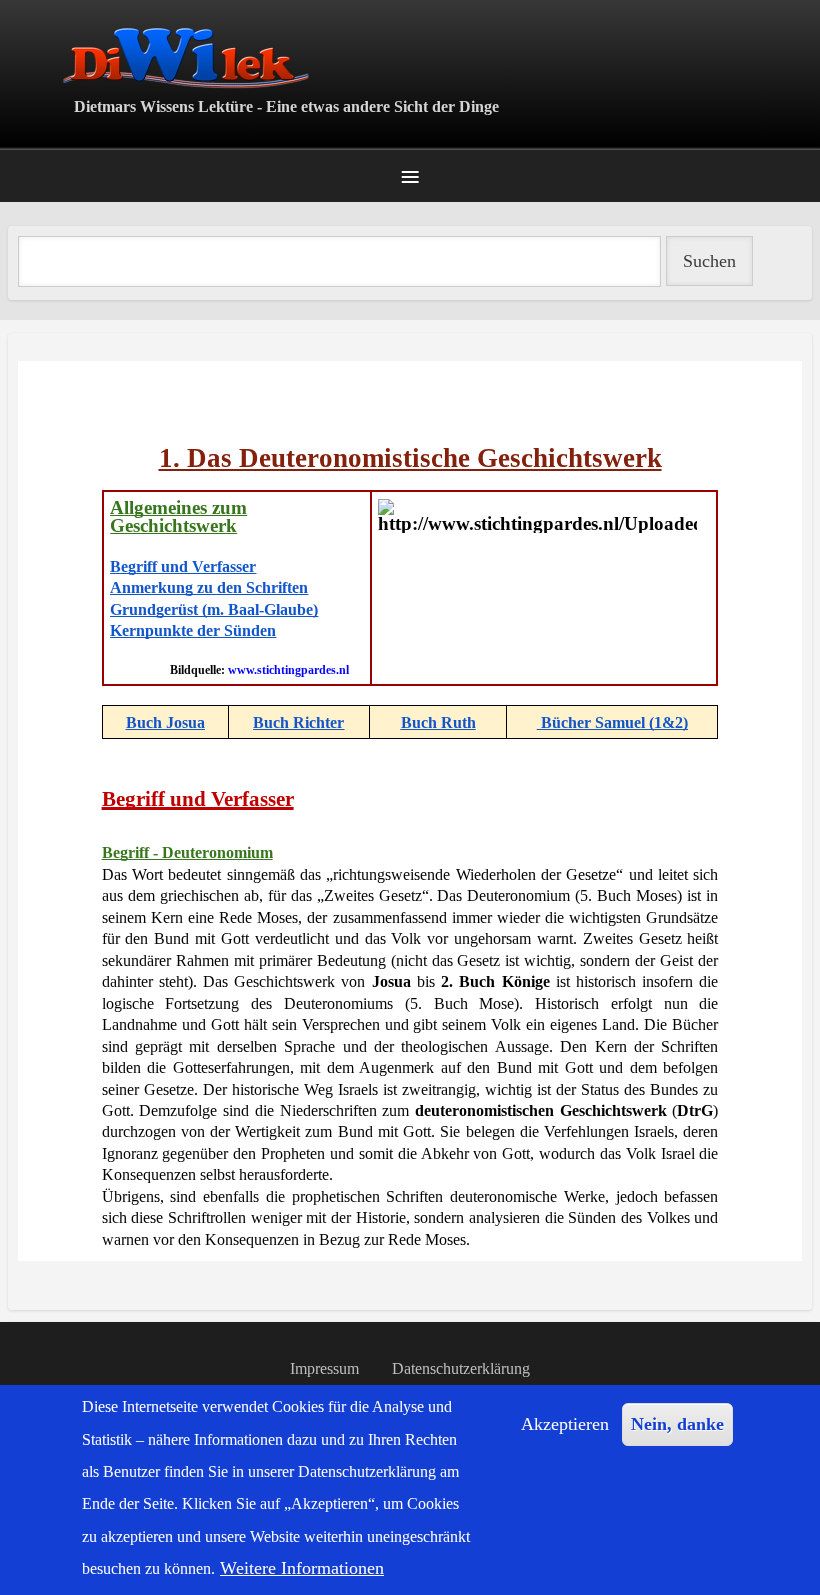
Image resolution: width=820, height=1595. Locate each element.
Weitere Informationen (302, 1568)
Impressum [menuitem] (324, 1368)
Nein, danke (677, 1424)
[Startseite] (410, 57)
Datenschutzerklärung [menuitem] (461, 1368)
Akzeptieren (565, 1424)
